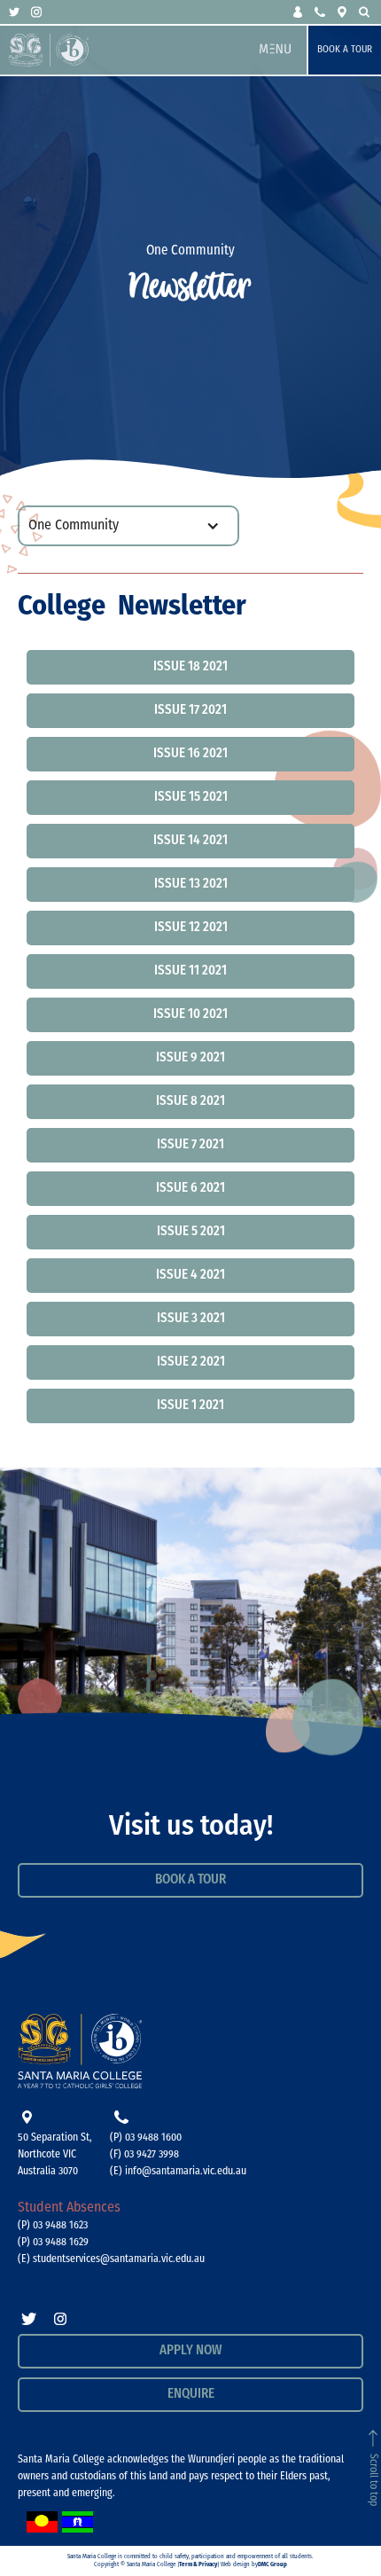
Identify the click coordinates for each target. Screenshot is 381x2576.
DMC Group (272, 2565)
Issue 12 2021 (191, 928)
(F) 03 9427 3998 (144, 2155)
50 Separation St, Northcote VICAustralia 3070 (55, 2155)
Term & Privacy (198, 2565)
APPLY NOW (190, 2351)
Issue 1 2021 (190, 1406)
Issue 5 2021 (191, 1232)
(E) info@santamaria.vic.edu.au (178, 2172)
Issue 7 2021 (190, 1145)
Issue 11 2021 (190, 971)
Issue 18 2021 (190, 667)
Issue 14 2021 (190, 841)
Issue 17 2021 (190, 711)
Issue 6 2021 (190, 1189)
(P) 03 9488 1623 (53, 2226)
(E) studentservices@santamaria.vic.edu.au (111, 2259)
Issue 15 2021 (191, 798)
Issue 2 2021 (191, 1362)
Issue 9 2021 (190, 1058)
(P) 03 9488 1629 (53, 2243)
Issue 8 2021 (190, 1102)
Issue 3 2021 (191, 1319)
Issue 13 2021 (191, 885)
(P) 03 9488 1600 (146, 2138)
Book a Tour (345, 50)
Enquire (191, 2395)
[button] (299, 12)
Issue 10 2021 (190, 1015)
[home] (126, 50)
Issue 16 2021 (190, 754)
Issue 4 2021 (190, 1276)
